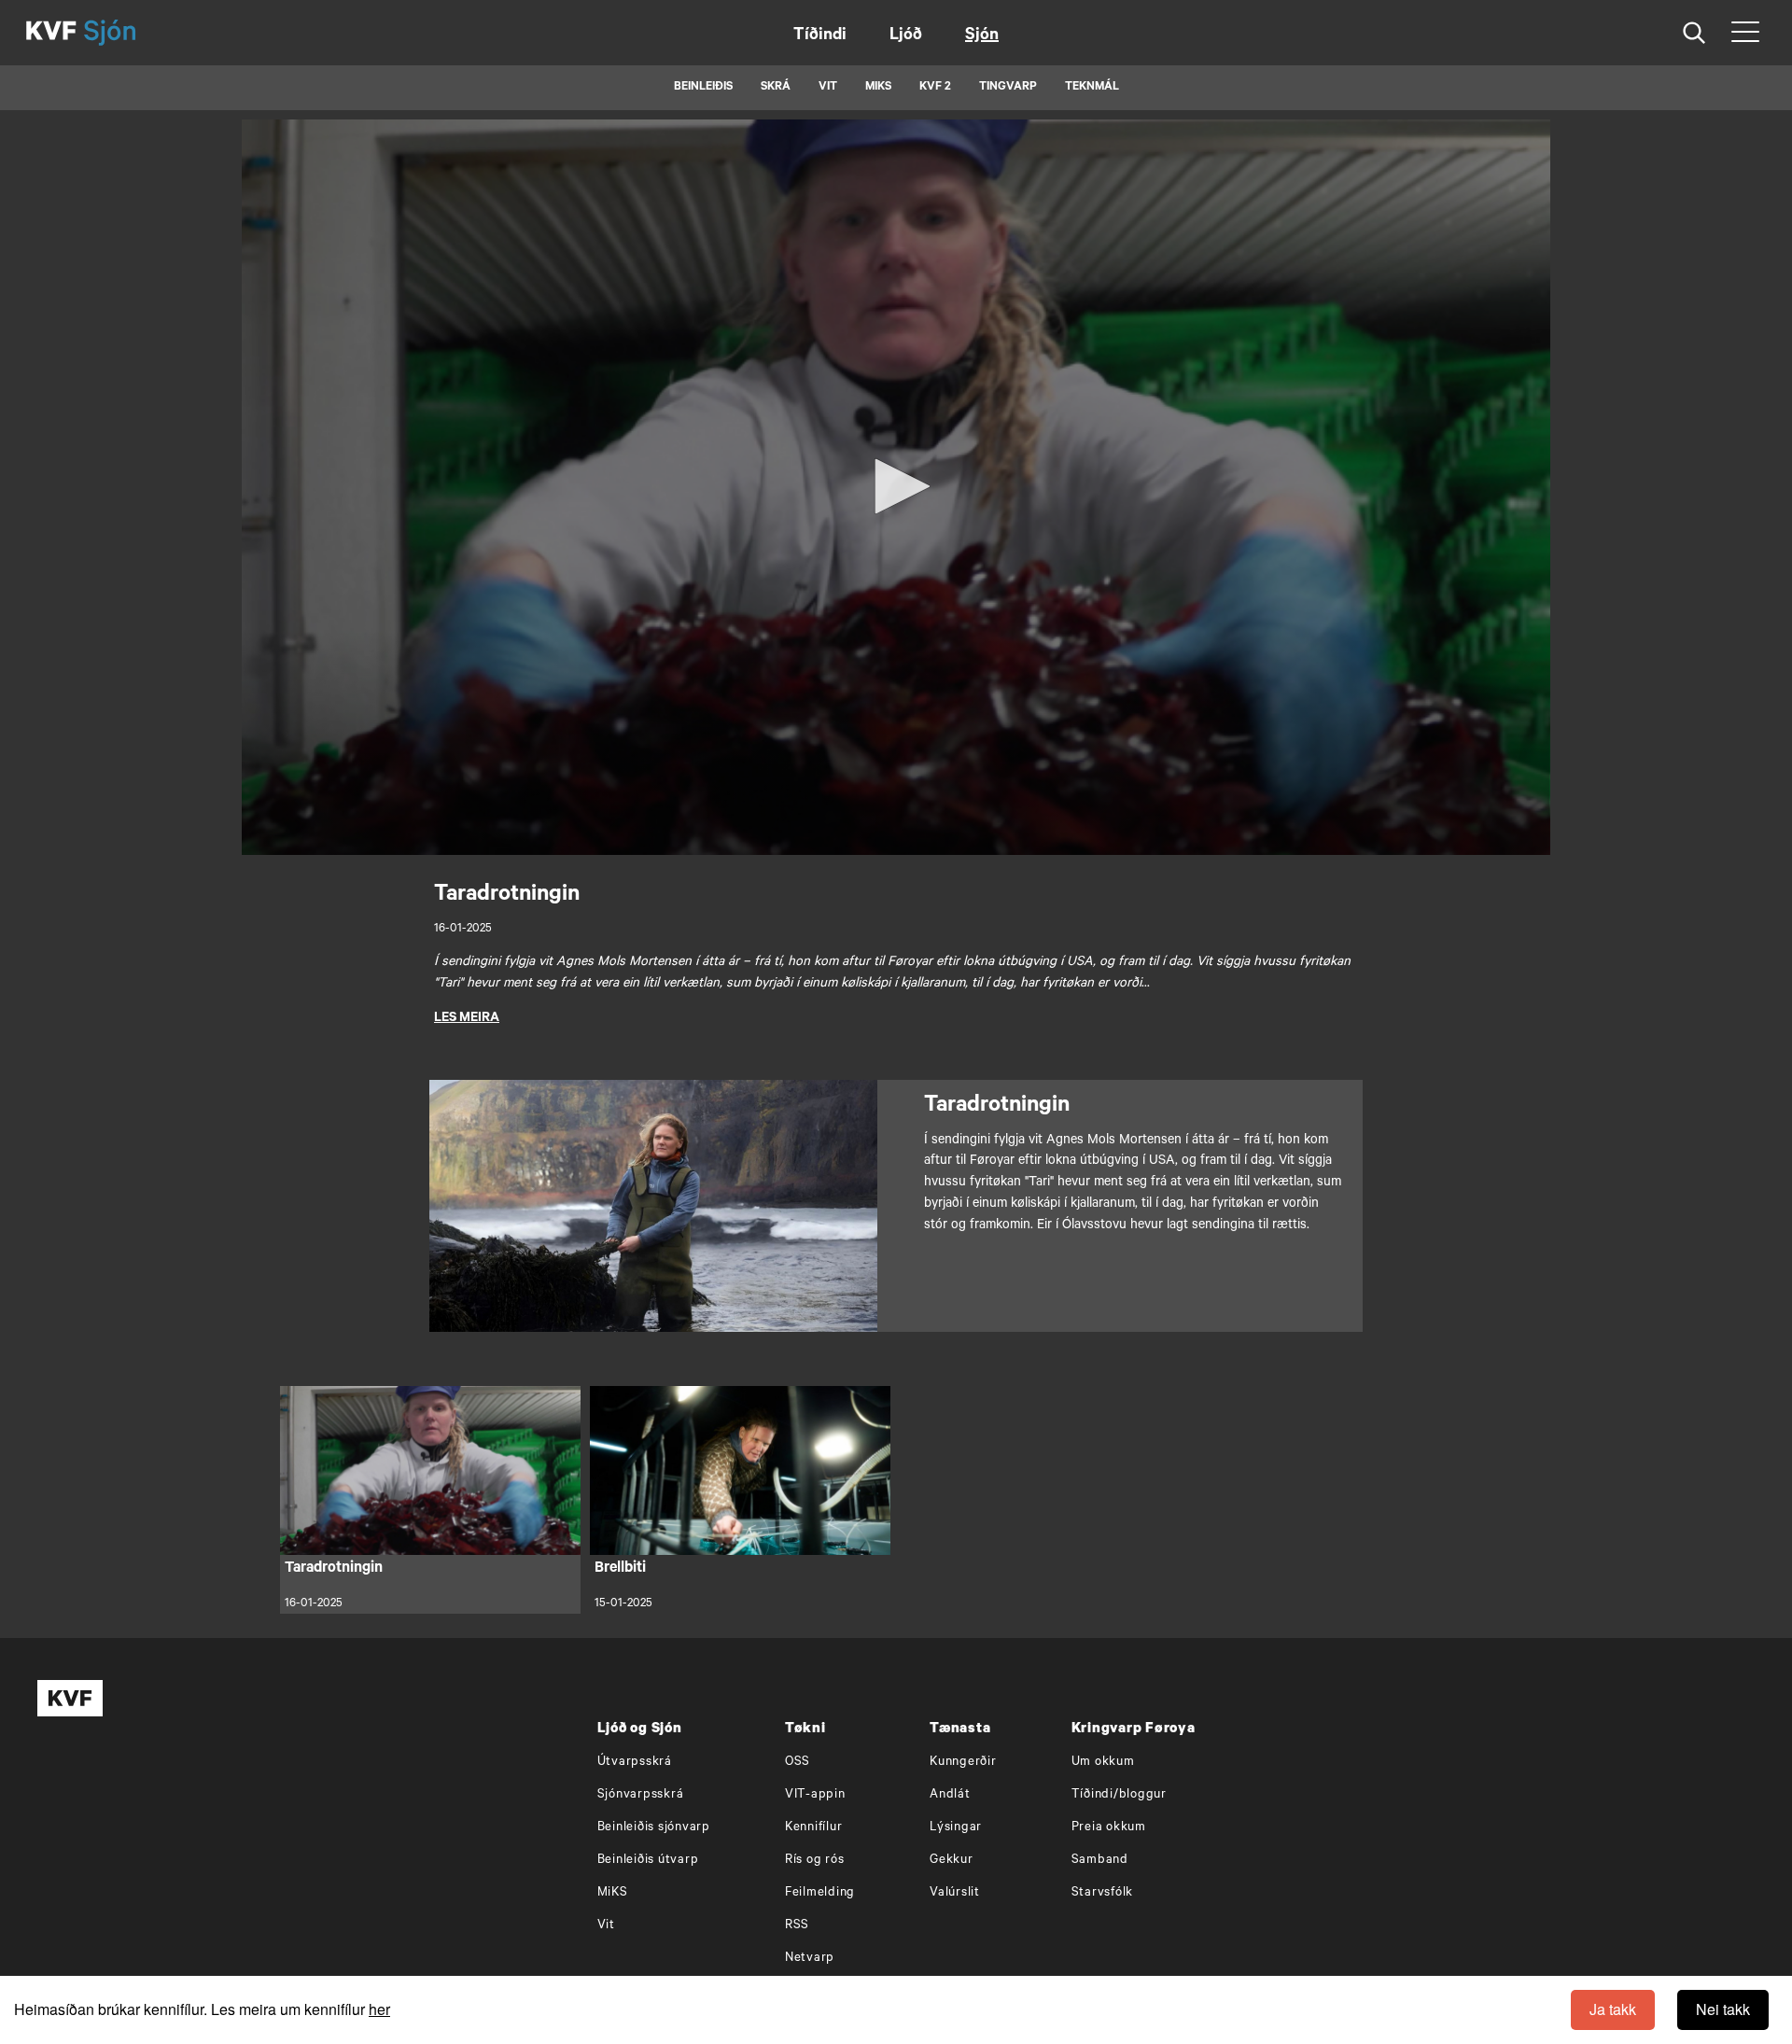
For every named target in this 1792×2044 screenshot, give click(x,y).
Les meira (467, 1019)
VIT (828, 88)
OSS (798, 1763)
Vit (606, 1926)
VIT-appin (815, 1795)
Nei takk (1723, 2009)
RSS (797, 1926)
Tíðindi (820, 36)
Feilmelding (820, 1893)
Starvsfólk (1103, 1893)
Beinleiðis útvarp (648, 1861)
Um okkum (1103, 1763)
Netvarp (810, 1959)
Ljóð (906, 36)
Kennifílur (814, 1828)
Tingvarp (1008, 88)
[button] (896, 486)
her (379, 2009)
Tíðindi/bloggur (1119, 1795)
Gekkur (952, 1861)
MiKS (878, 88)
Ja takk (1613, 2009)
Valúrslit (955, 1893)
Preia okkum (1109, 1828)
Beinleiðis (703, 88)
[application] (896, 487)
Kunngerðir (963, 1763)
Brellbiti (620, 1569)
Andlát (950, 1795)
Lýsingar (956, 1828)
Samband (1100, 1861)
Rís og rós (815, 1861)
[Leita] (1694, 33)
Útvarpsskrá (635, 1763)
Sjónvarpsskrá (641, 1795)
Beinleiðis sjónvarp (654, 1828)
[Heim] (51, 33)
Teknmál (1092, 88)
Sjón (982, 36)
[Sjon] (126, 33)
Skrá (776, 88)
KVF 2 (935, 88)
